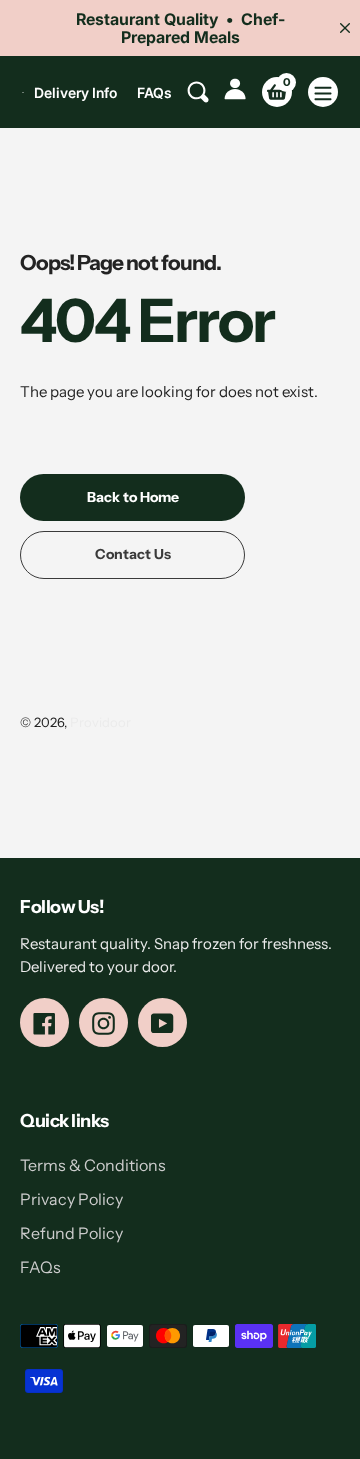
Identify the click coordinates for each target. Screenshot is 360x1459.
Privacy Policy (71, 1199)
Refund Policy (71, 1233)
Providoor (100, 722)
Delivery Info (75, 92)
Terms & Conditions (93, 1165)
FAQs (154, 92)
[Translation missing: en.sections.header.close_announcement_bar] (345, 28)
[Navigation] (323, 92)
